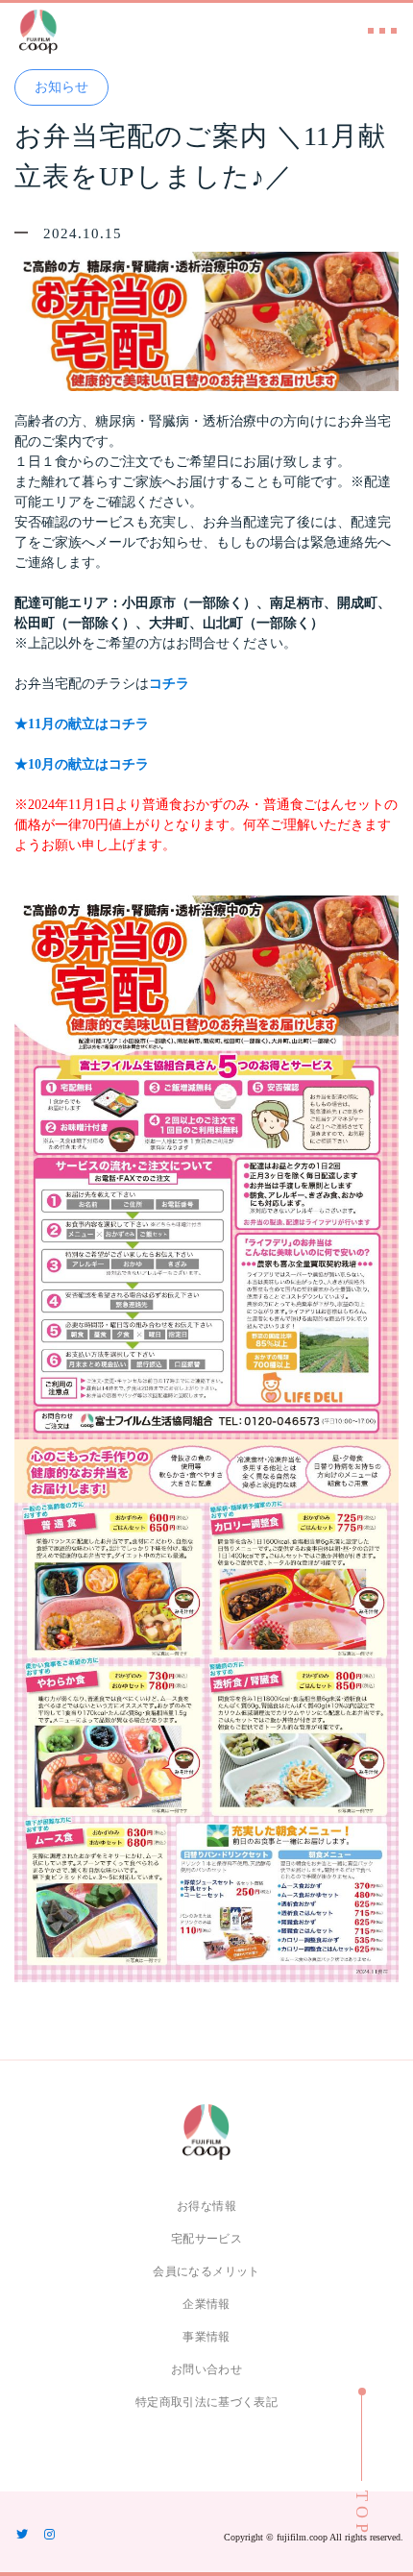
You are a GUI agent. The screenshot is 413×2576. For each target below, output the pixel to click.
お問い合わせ (206, 2369)
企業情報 (206, 2304)
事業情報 (206, 2337)
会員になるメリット (206, 2271)
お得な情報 (206, 2206)
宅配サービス (206, 2239)
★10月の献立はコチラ (82, 764)
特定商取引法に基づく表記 (206, 2402)
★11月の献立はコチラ (82, 724)
